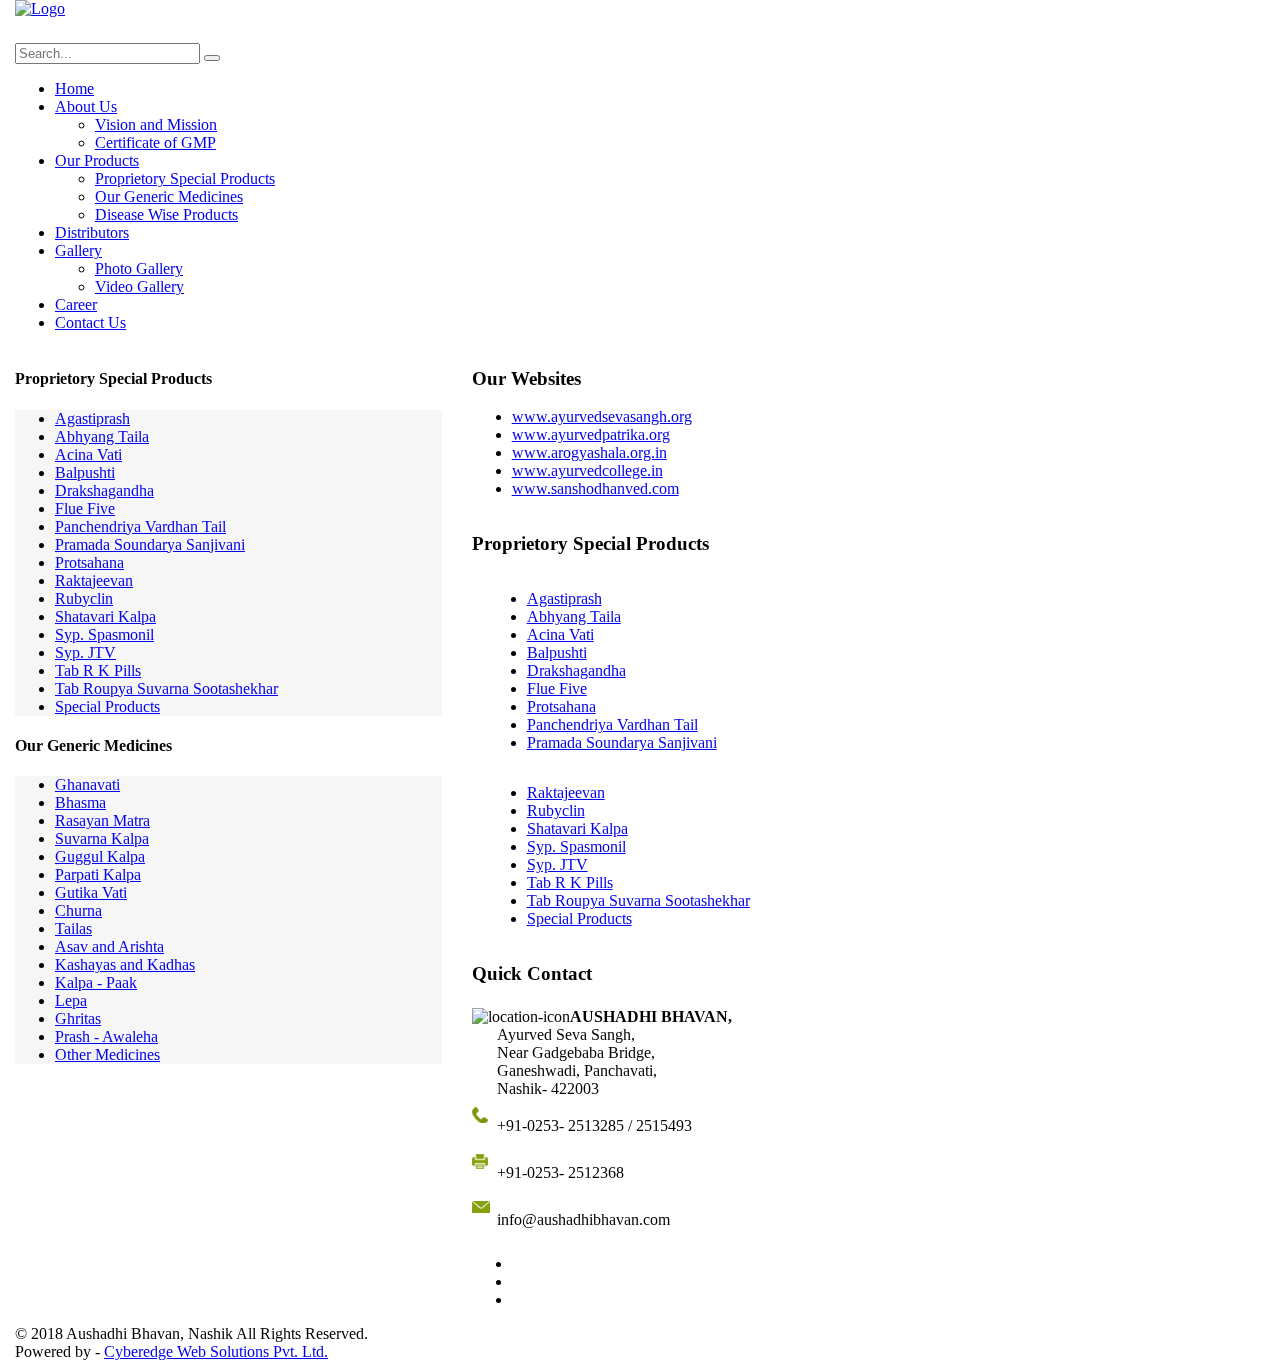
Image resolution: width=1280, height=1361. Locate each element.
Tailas (73, 928)
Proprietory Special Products (185, 178)
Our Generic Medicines (169, 196)
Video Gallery (139, 286)
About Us (86, 106)
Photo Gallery (139, 268)
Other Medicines (107, 1054)
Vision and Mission (156, 124)
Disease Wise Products (166, 214)
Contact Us (90, 322)
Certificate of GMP (155, 142)
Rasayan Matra (102, 820)
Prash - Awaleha (106, 1036)
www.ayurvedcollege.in (587, 470)
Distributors (92, 232)
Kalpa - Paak (96, 982)
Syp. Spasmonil (104, 634)
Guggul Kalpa (100, 856)
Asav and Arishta (109, 946)
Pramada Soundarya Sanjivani (150, 544)
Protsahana (89, 562)
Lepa (71, 1000)
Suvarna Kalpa (102, 838)
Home (74, 88)
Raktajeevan (94, 580)
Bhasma (80, 802)
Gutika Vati (91, 892)
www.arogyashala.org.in (589, 452)
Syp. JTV (85, 652)
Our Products (97, 160)
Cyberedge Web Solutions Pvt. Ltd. (216, 1351)
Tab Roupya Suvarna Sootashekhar (166, 688)
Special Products (107, 706)
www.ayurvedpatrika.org (591, 434)
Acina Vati (88, 454)
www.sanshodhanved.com (595, 488)
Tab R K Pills (98, 670)
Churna (78, 910)
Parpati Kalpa (98, 874)
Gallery (78, 250)
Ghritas (78, 1018)
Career (76, 304)
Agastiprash (92, 418)
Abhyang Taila (102, 436)
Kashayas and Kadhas (125, 964)
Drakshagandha (104, 490)
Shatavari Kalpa (105, 616)
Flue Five (85, 508)
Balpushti (85, 472)
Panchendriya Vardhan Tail (140, 526)
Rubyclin (84, 598)
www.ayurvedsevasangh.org (602, 416)
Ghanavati (87, 784)
